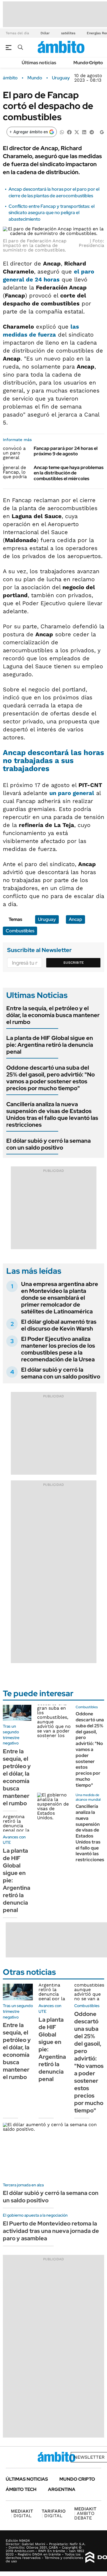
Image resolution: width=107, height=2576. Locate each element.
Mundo (35, 78)
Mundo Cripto (88, 63)
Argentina (62, 2489)
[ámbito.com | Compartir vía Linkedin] (84, 132)
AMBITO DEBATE (85, 2513)
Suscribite (74, 963)
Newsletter (89, 2457)
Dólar (45, 33)
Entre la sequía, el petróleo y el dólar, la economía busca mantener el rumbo (53, 1015)
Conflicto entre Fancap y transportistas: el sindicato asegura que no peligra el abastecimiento (52, 213)
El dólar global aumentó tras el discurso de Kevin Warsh (59, 1325)
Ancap (75, 919)
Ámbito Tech (21, 2489)
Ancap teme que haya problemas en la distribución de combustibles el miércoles (69, 473)
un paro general (72, 793)
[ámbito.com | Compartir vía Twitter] (77, 132)
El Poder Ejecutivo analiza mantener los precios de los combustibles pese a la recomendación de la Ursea (58, 1349)
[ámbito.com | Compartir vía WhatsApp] (62, 132)
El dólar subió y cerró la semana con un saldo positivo (49, 1144)
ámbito (10, 78)
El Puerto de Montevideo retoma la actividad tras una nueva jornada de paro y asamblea (51, 2231)
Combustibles (20, 931)
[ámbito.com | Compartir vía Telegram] (92, 132)
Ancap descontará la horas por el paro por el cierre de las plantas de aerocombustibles (54, 192)
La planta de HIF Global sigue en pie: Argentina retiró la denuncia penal (50, 1045)
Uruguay (61, 78)
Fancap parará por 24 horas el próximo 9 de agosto (66, 451)
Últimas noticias (39, 63)
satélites (68, 33)
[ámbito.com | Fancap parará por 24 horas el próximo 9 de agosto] (16, 453)
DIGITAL (22, 2513)
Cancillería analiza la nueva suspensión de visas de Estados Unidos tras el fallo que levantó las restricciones (52, 1114)
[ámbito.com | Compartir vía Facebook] (69, 132)
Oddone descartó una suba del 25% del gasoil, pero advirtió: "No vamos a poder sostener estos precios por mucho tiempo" (51, 1078)
